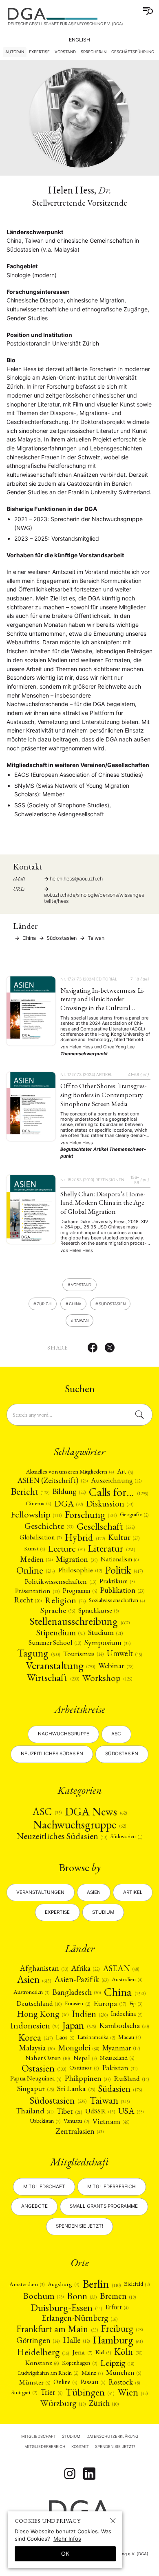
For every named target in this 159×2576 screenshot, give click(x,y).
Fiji (136, 2003)
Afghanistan (44, 1968)
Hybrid (85, 1537)
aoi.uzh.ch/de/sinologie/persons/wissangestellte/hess (94, 898)
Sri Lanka (76, 2089)
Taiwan (95, 938)
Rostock (124, 2382)
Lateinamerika (96, 2037)
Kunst (34, 1549)
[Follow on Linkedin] (89, 2474)
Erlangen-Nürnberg (79, 2318)
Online (35, 1570)
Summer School (55, 1642)
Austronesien (31, 1992)
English (79, 40)
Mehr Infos (67, 2539)
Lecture (66, 1549)
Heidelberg (43, 2352)
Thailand (34, 2111)
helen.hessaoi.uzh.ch (76, 879)
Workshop (107, 1678)
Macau (129, 2037)
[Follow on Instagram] (70, 2474)
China (28, 938)
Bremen (118, 2296)
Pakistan (120, 2068)
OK (65, 2554)
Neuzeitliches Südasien (52, 1754)
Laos (65, 2037)
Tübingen (90, 2392)
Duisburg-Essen (66, 2307)
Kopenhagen (79, 2363)
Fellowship (36, 1514)
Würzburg (63, 2403)
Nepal (85, 2058)
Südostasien (122, 1754)
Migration (76, 1559)
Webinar (116, 1666)
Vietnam (111, 2121)
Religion (65, 1600)
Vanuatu (76, 2121)
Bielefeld (137, 2284)
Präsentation (37, 1591)
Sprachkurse (98, 1610)
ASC (47, 1812)
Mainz (92, 2373)
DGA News (96, 1811)
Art (125, 1472)
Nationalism (120, 1559)
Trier (51, 2392)
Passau (93, 2382)
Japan (79, 2026)
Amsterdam (27, 2284)
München (124, 2373)
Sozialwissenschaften (117, 1600)
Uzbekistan (45, 2121)
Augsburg (63, 2284)
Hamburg (118, 2340)
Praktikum (117, 1581)
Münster (35, 2382)
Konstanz (42, 2363)
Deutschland (39, 2003)
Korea (35, 2037)
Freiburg (122, 2329)
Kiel (103, 2352)
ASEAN (121, 1968)
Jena (82, 2352)
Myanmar (121, 2048)
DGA (68, 1504)
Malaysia (37, 2048)
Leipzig (117, 2363)
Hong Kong (43, 2014)
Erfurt (117, 2307)
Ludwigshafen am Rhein (48, 2373)
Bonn (82, 2296)
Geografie (134, 1514)
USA (131, 2111)
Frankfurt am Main (57, 2329)
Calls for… (118, 1492)
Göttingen (38, 2340)
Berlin (102, 2284)
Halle (76, 2340)
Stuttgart (24, 2392)
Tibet (69, 2111)
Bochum (43, 2296)
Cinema (38, 1503)
